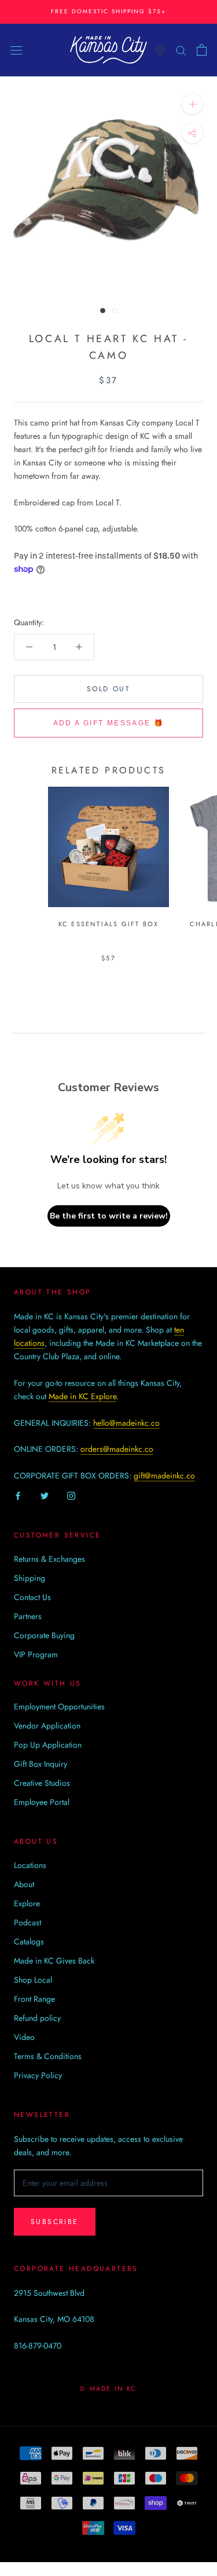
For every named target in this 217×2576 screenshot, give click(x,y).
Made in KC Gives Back (54, 1961)
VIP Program (36, 1654)
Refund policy (37, 2018)
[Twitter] (45, 1496)
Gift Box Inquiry (41, 1764)
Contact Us (32, 1597)
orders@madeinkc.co (117, 1449)
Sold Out (108, 689)
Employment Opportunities (59, 1707)
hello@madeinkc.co (126, 1423)
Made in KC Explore (82, 1396)
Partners (28, 1616)
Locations (30, 1865)
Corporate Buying (44, 1635)
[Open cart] (202, 50)
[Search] (181, 49)
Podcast (27, 1922)
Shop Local (33, 1980)
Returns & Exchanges (49, 1559)
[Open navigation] (16, 50)
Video (24, 2037)
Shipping (30, 1578)
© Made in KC (108, 2388)
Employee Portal (42, 1802)
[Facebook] (18, 1496)
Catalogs (29, 1942)
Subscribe (55, 2222)
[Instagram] (71, 1496)
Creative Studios (42, 1783)
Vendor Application (47, 1726)
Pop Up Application (48, 1745)
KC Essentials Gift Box (108, 924)
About (24, 1884)
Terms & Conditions (48, 2056)
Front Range (34, 1999)
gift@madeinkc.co (164, 1476)
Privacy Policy (38, 2075)
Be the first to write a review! (109, 1216)
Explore (27, 1903)
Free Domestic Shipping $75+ (108, 11)
